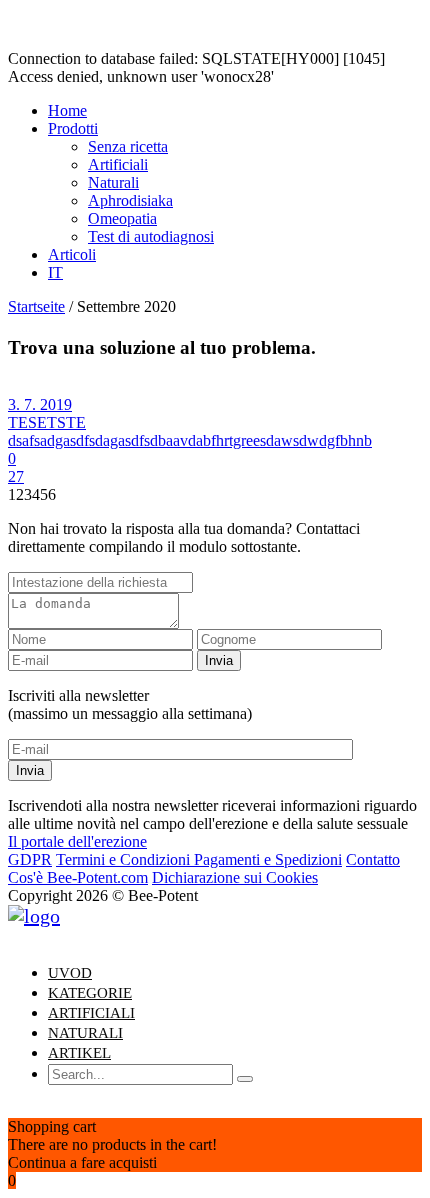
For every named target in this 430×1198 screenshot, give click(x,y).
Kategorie (90, 993)
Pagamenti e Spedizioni (268, 859)
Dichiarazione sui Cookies (235, 877)
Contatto (373, 859)
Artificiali (118, 164)
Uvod (70, 973)
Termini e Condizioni (125, 859)
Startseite (36, 306)
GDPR (30, 859)
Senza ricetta (128, 146)
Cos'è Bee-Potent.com (78, 877)
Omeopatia (122, 218)
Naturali (113, 182)
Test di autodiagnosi (151, 236)
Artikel (79, 1053)
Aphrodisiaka (130, 200)
